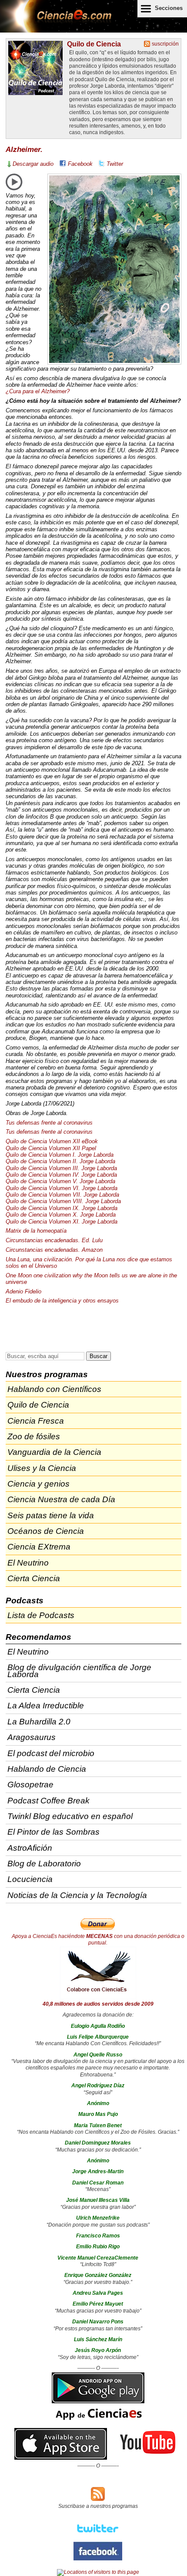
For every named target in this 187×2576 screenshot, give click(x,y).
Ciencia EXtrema (39, 1547)
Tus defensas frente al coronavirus (49, 1123)
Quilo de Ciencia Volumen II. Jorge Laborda (60, 1161)
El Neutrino (28, 1563)
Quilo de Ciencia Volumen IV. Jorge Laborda (61, 1175)
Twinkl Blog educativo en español (70, 1816)
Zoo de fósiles (34, 1436)
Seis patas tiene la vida (51, 1515)
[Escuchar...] (14, 182)
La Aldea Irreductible (46, 1706)
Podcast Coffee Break (48, 1801)
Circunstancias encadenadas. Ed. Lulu (54, 1240)
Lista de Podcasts (41, 1615)
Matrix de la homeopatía (36, 1231)
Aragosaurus (32, 1737)
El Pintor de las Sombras (53, 1832)
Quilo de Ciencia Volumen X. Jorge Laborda (61, 1215)
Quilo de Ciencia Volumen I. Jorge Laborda (60, 1155)
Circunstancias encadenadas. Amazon (54, 1250)
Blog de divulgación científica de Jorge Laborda (79, 1671)
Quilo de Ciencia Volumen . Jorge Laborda (61, 1168)
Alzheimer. (24, 150)
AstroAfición (30, 1848)
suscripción (165, 44)
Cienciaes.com (57, 22)
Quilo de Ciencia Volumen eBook (52, 1141)
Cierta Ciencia (34, 1578)
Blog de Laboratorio (44, 1864)
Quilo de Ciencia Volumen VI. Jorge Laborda (62, 1188)
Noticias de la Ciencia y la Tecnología (77, 1895)
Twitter (115, 164)
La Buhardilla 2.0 (39, 1722)
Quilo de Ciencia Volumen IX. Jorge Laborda (62, 1208)
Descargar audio (33, 164)
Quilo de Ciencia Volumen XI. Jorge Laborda (62, 1222)
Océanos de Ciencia (46, 1531)
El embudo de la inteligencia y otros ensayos (62, 1301)
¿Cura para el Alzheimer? (38, 391)
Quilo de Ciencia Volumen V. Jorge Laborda (60, 1181)
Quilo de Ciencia (94, 44)
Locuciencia (30, 1879)
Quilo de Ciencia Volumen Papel (51, 1148)
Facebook (80, 164)
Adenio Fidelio (23, 1291)
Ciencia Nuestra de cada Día (61, 1499)
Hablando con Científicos (54, 1389)
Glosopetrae (30, 1785)
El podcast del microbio (51, 1753)
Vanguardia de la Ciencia (54, 1452)
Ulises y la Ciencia (42, 1468)
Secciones (169, 8)
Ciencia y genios (38, 1484)
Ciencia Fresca (36, 1421)
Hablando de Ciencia (47, 1769)
